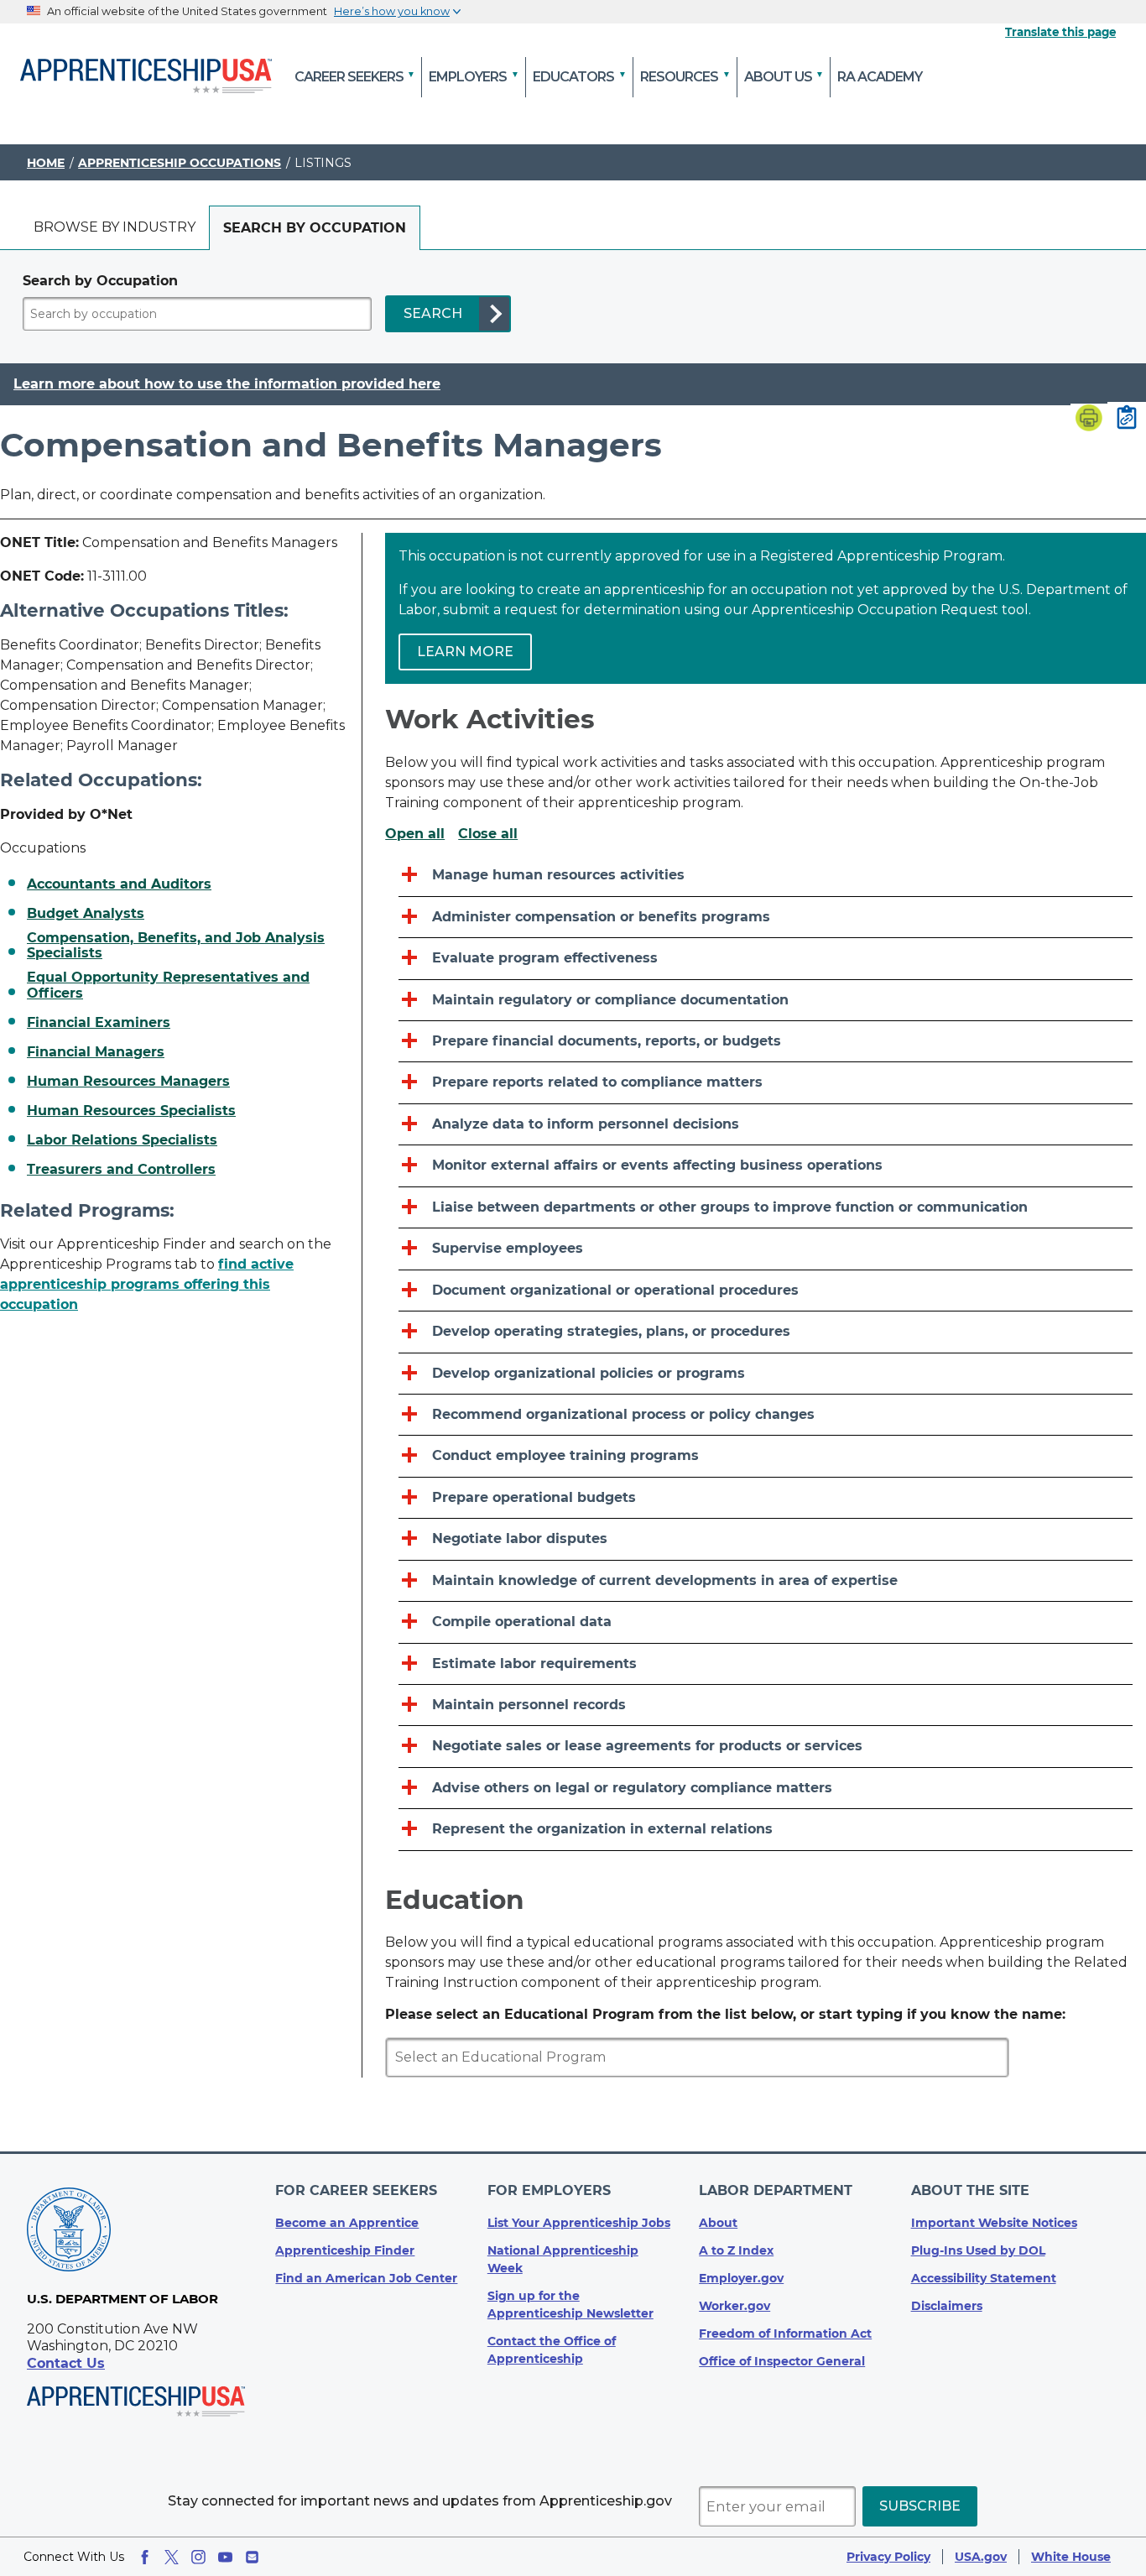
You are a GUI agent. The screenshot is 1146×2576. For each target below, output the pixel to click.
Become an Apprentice (347, 2223)
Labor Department (776, 2190)
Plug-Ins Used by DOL (978, 2250)
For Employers (549, 2190)
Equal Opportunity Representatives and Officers (168, 985)
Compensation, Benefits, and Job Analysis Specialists (176, 946)
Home (46, 163)
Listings (323, 163)
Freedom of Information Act (785, 2334)
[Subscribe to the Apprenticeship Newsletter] (252, 2557)
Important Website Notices (994, 2223)
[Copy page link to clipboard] (1127, 419)
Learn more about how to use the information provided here (227, 384)
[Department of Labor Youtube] (225, 2557)
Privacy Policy (888, 2557)
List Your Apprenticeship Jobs (579, 2223)
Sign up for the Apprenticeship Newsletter (570, 2305)
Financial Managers (96, 1052)
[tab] (115, 228)
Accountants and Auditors (119, 884)
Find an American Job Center (366, 2278)
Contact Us (66, 2363)
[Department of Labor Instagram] (198, 2557)
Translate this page (1060, 32)
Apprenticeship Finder (345, 2250)
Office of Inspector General (782, 2361)
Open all (415, 834)
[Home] (146, 77)
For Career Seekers (356, 2190)
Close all (488, 834)
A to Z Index (736, 2250)
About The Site (970, 2190)
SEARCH (433, 313)
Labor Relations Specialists (122, 1140)
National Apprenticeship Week (563, 2259)
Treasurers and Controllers (121, 1170)
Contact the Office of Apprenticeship (552, 2350)
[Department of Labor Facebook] (145, 2557)
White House (1071, 2557)
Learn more (465, 652)
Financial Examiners (99, 1023)
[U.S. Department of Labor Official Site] (69, 2232)
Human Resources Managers (128, 1082)
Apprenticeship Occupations (180, 163)
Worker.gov (734, 2306)
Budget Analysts (86, 914)
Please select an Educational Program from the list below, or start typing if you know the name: (725, 2014)
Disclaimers (947, 2306)
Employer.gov (741, 2278)
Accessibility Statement (984, 2278)
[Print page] (1089, 420)
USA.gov (981, 2557)
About (718, 2223)
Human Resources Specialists (131, 1111)
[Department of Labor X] (172, 2557)
